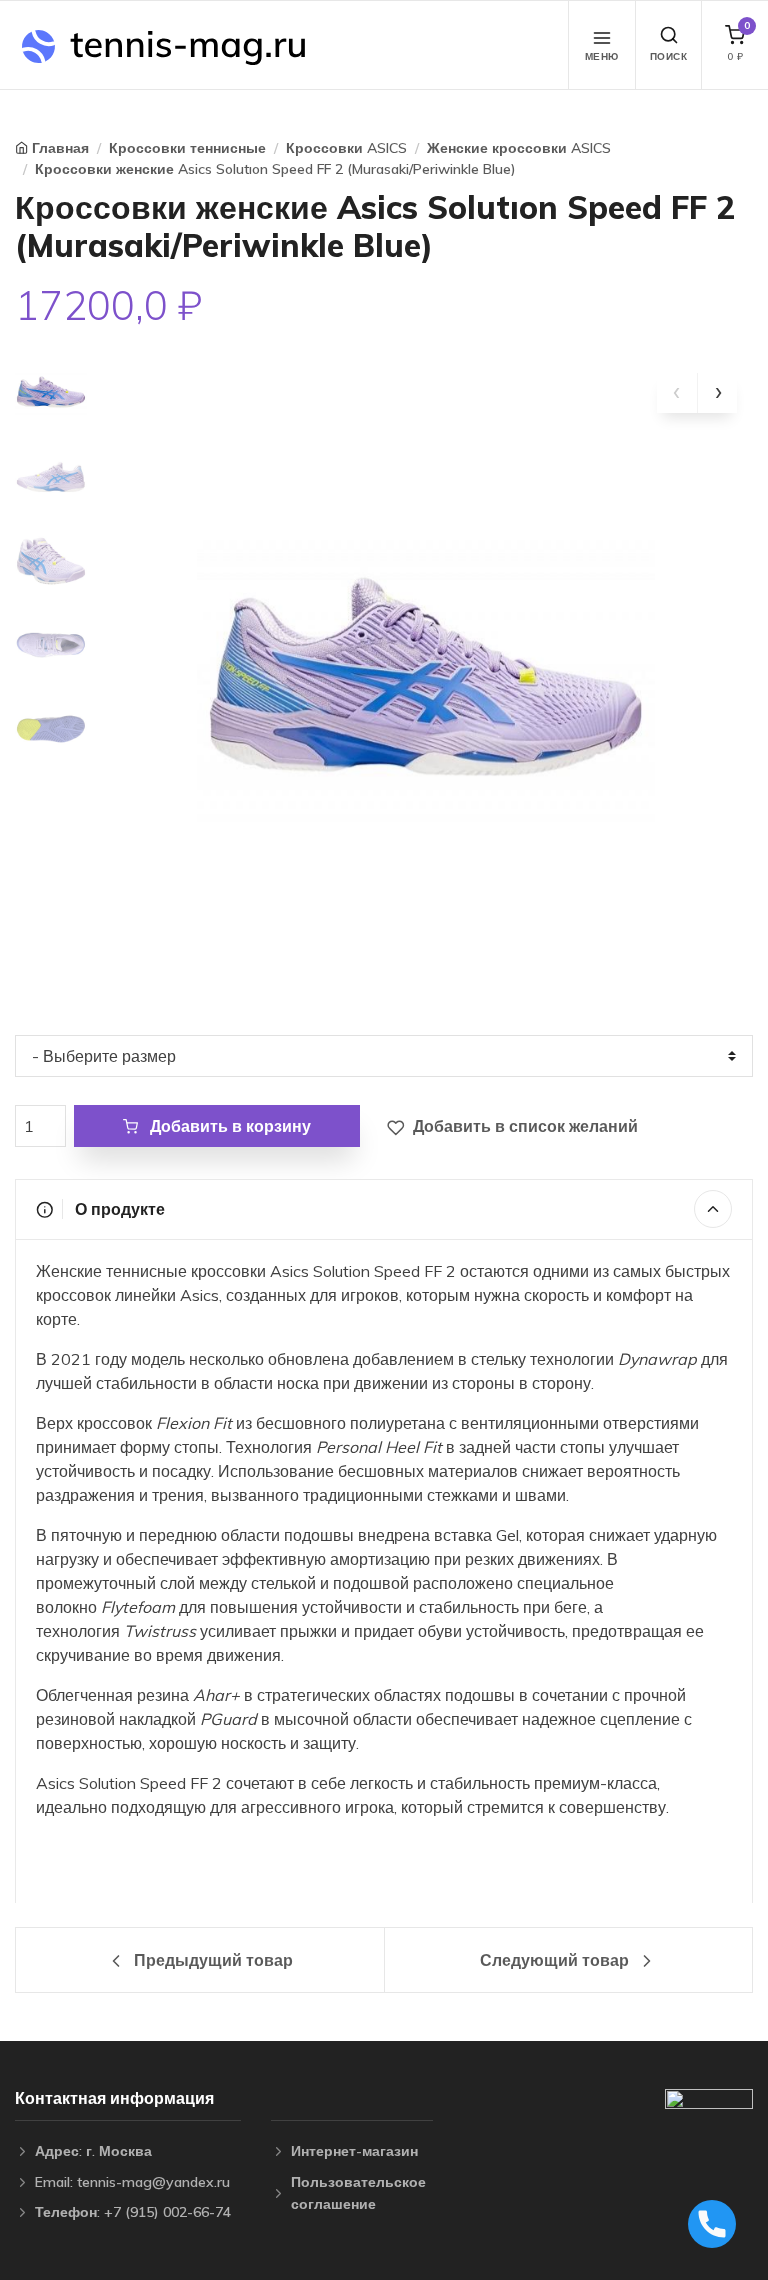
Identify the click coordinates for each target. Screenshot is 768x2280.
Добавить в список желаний (523, 1126)
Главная (60, 148)
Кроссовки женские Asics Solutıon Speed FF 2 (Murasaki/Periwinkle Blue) (275, 169)
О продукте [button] (118, 1209)
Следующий (554, 1960)
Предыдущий (211, 1960)
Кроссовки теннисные (187, 148)
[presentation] (677, 393)
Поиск (669, 56)
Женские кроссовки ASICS (519, 148)
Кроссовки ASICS (346, 148)
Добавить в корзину (228, 1126)
